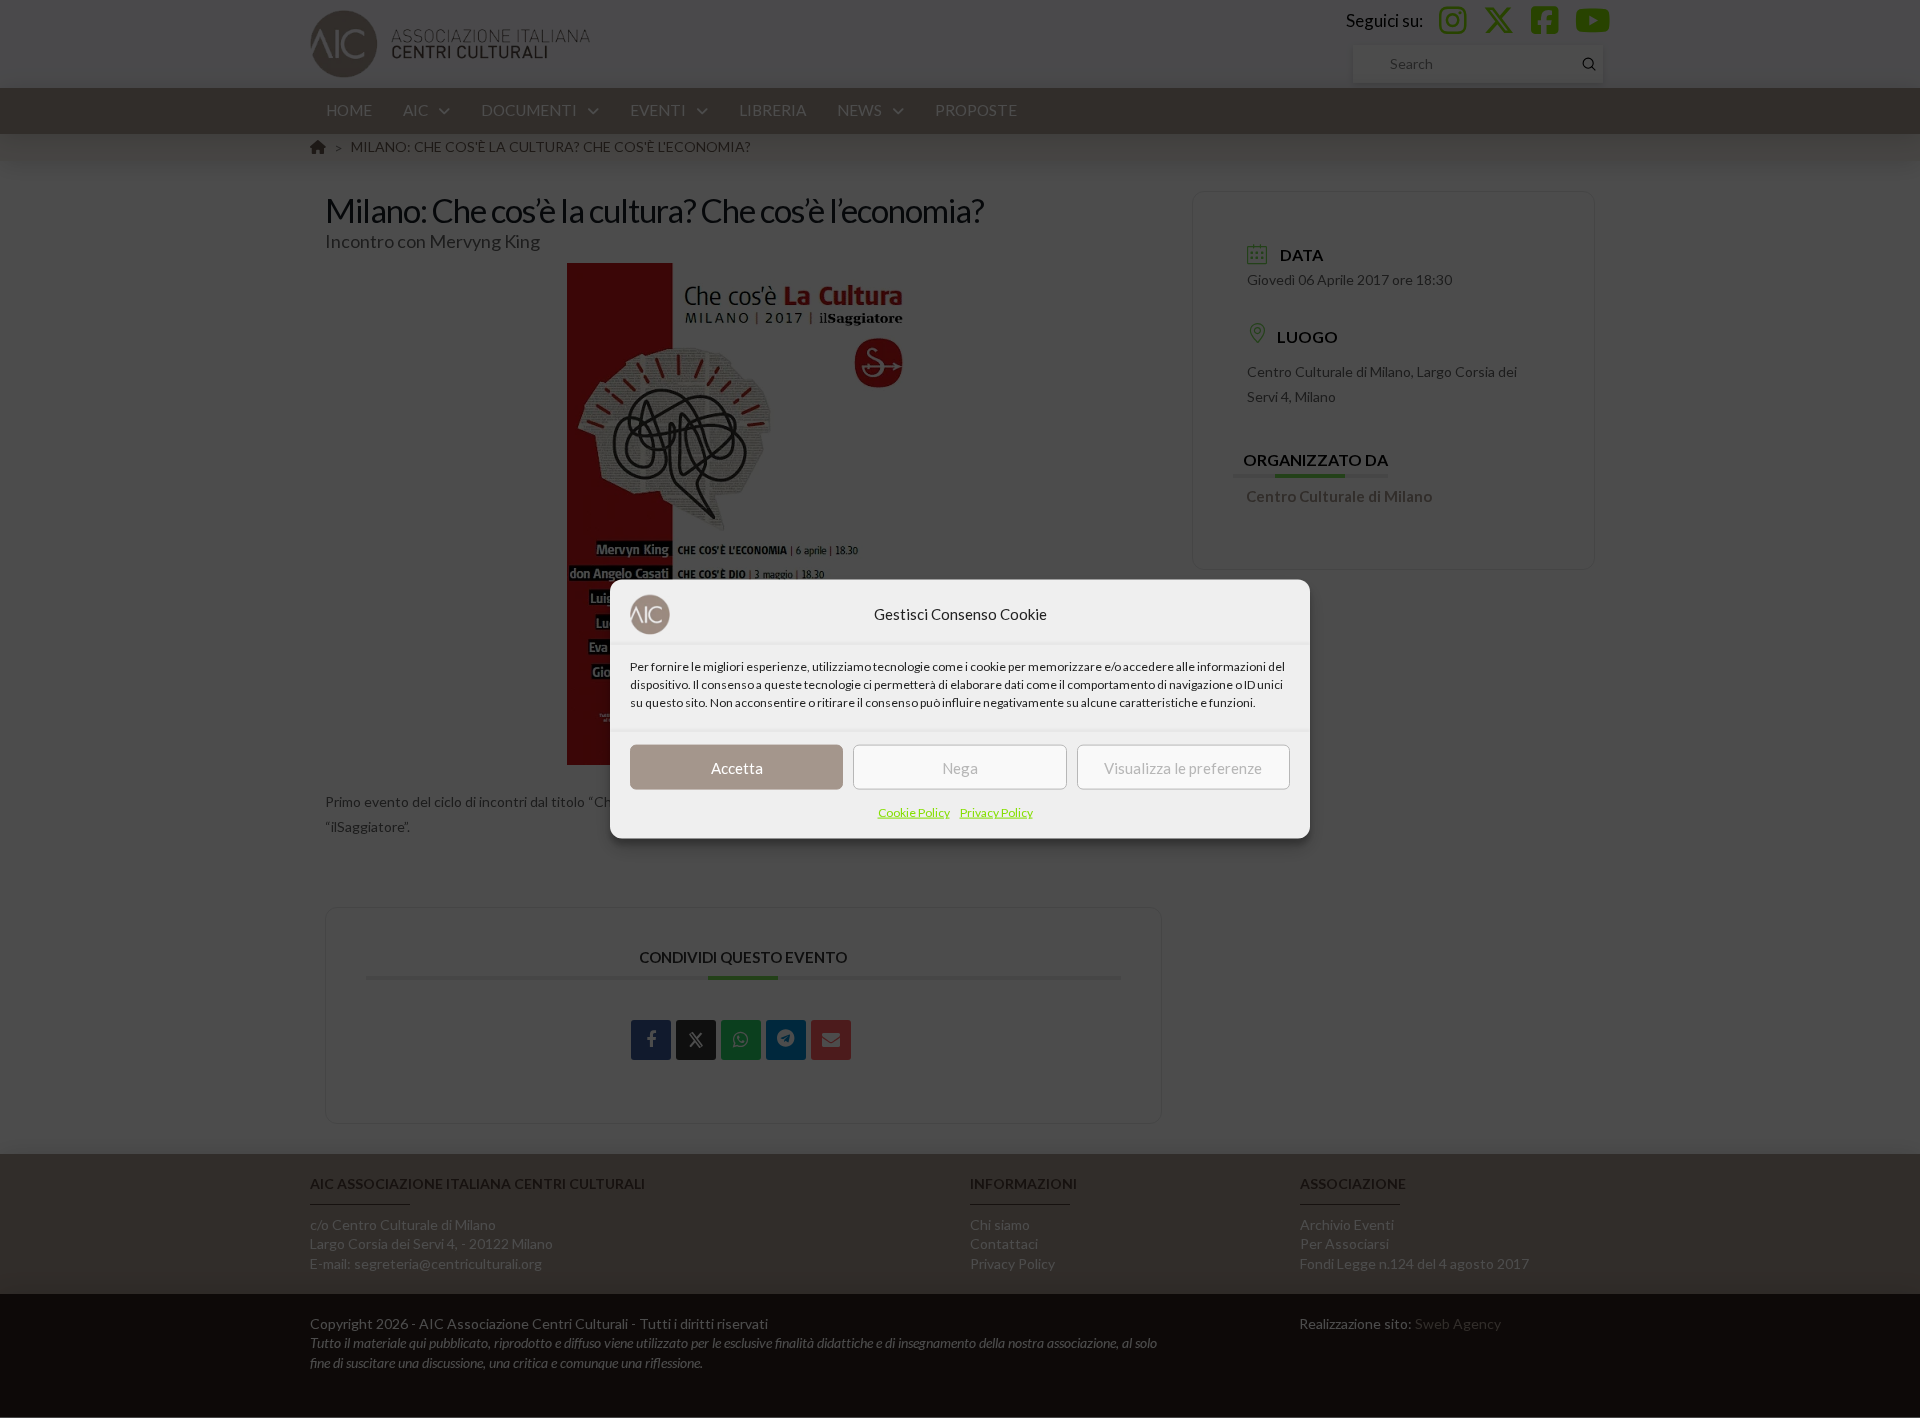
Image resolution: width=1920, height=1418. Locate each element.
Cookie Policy (914, 812)
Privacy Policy (996, 812)
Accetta (737, 767)
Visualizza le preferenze (1183, 767)
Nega (960, 767)
